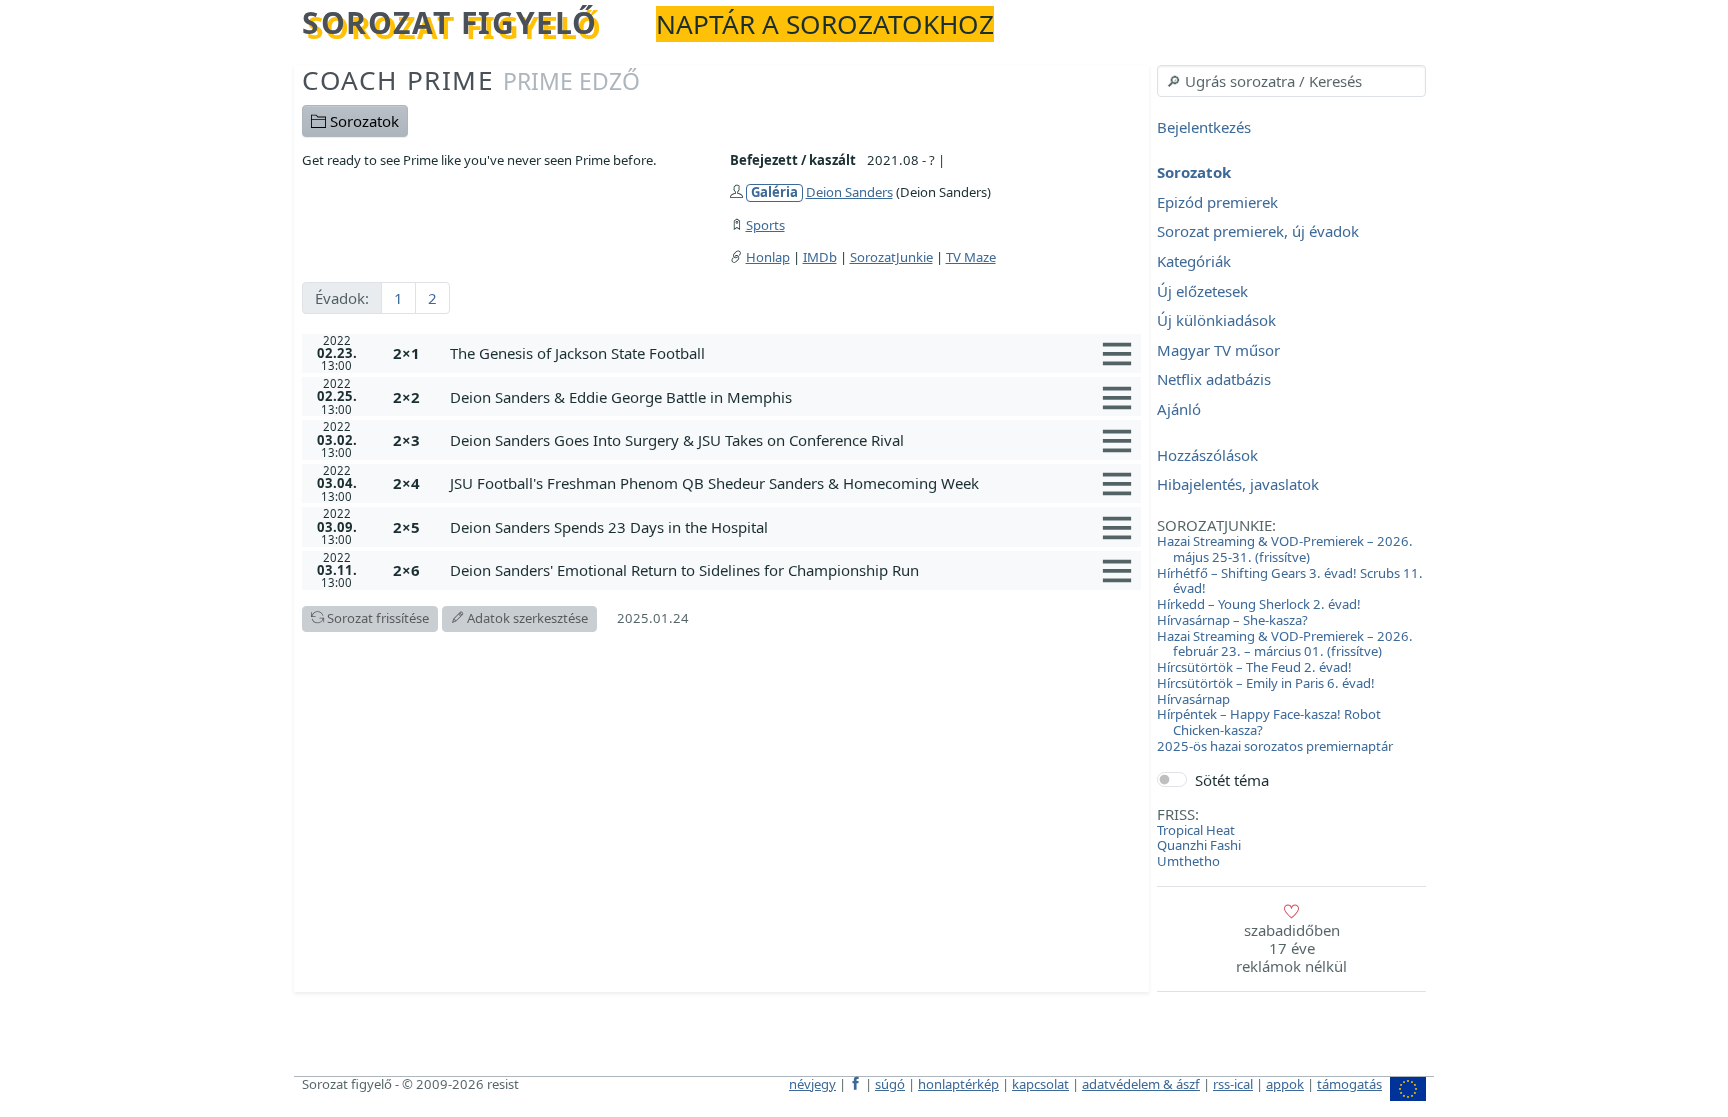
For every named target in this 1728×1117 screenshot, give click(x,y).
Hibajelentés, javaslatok (1238, 485)
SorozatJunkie (891, 257)
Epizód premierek (1217, 202)
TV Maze (971, 257)
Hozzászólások (1207, 455)
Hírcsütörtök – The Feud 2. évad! (1254, 667)
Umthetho (1188, 861)
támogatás (1349, 1084)
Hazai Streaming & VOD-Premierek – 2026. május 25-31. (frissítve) (1285, 549)
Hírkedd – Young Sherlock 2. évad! (1259, 604)
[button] (791, 353)
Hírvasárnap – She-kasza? (1232, 620)
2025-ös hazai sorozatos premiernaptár (1275, 746)
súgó (890, 1084)
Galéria (774, 192)
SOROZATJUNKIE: (1216, 525)
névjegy (812, 1084)
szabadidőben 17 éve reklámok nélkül (1291, 948)
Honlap (768, 257)
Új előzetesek (1202, 291)
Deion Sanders (849, 192)
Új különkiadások (1216, 321)
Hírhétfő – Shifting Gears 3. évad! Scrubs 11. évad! (1290, 581)
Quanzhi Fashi (1199, 845)
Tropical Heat (1196, 830)
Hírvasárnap (1193, 699)
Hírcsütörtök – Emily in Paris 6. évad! (1266, 683)
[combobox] (1291, 81)
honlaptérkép (958, 1084)
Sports (765, 225)
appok (1285, 1084)
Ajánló (1179, 409)
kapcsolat (1040, 1084)
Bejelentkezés (1204, 127)
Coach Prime (471, 80)
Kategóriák (1194, 261)
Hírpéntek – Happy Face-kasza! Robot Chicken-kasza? (1269, 722)
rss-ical (1233, 1084)
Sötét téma (1232, 780)
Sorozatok (362, 121)
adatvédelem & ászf (1141, 1084)
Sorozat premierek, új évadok (1258, 232)
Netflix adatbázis (1214, 380)
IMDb (820, 257)
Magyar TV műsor (1218, 350)
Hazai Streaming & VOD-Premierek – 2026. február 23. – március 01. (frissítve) (1285, 644)
